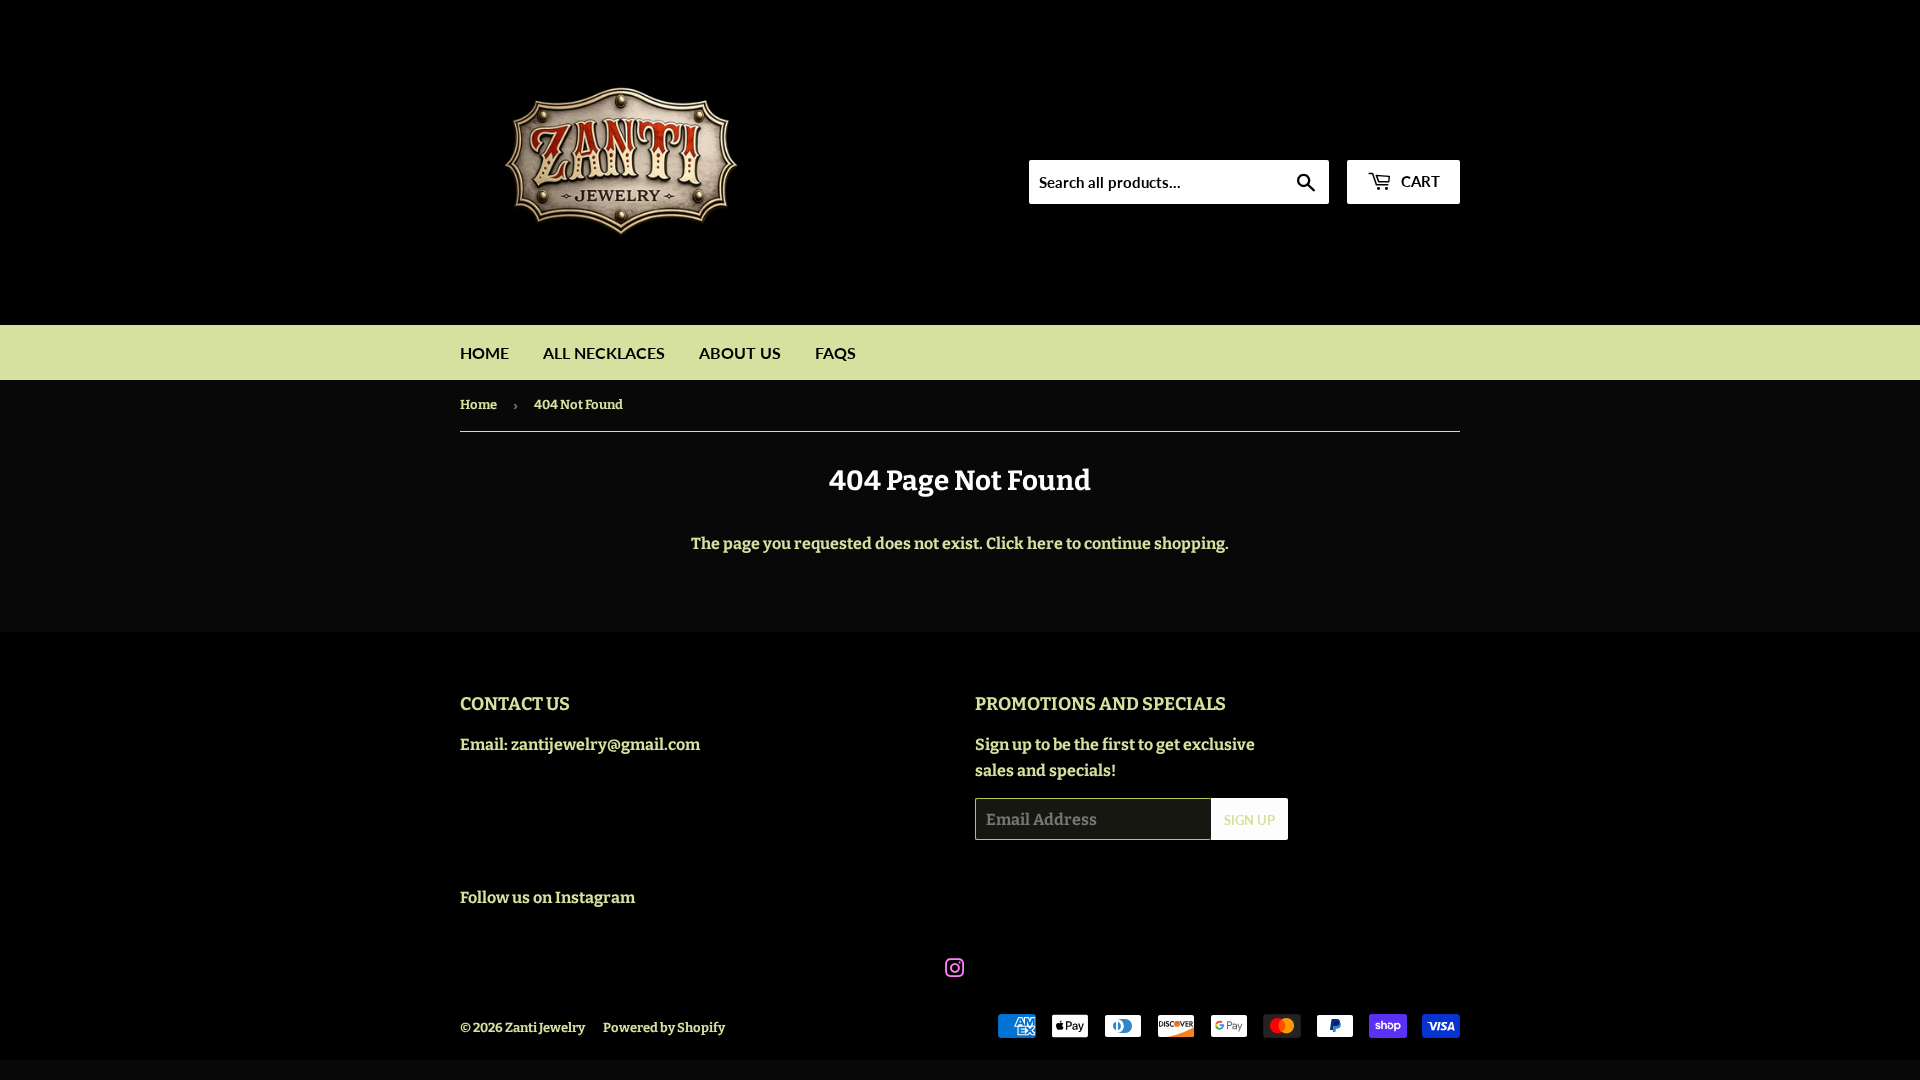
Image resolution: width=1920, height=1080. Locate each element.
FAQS (835, 352)
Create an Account (1399, 134)
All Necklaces (604, 352)
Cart (1418, 181)
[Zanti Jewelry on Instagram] (955, 970)
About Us (740, 352)
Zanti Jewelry (545, 1027)
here (1045, 543)
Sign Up (1249, 820)
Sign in (1287, 134)
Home (484, 352)
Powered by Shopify (664, 1027)
